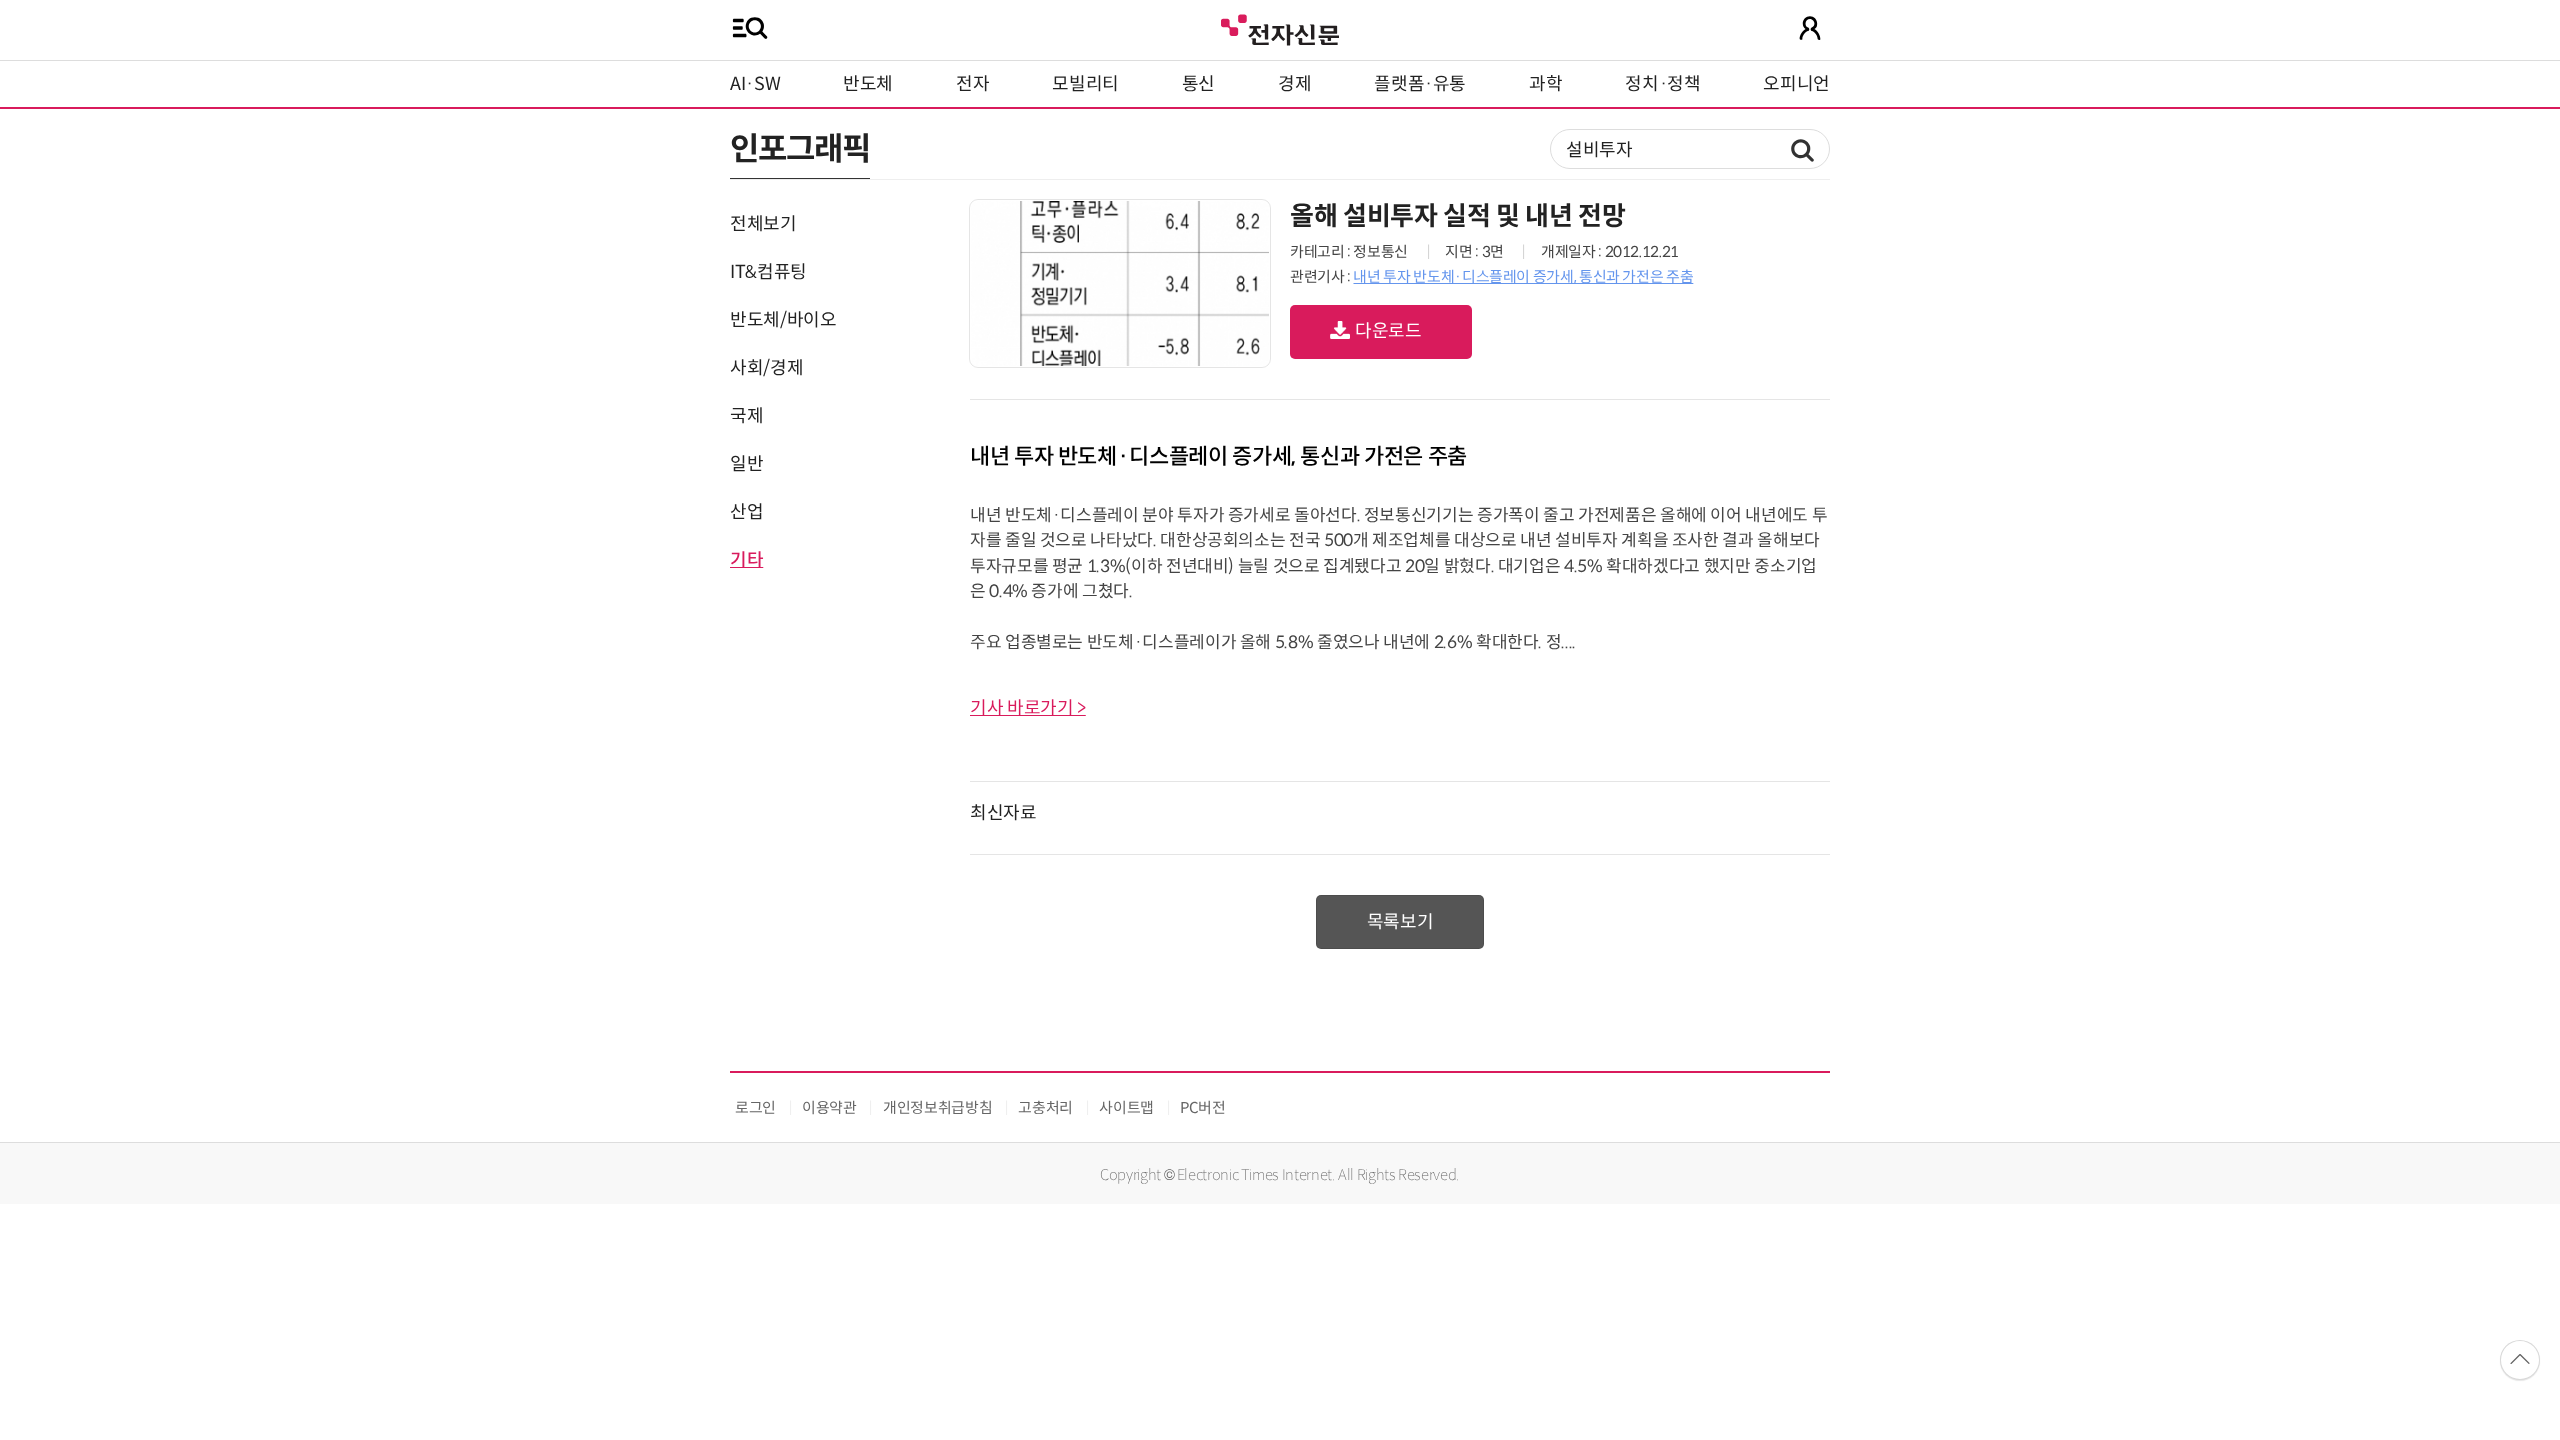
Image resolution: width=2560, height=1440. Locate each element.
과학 (1545, 84)
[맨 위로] (2520, 1360)
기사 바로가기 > (1028, 708)
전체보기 (763, 224)
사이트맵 (1126, 1107)
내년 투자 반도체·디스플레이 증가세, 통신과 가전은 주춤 (1523, 276)
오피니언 (1796, 84)
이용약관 (829, 1107)
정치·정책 (1662, 84)
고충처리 (1045, 1107)
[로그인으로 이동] (1810, 28)
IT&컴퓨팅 (768, 272)
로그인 (755, 1107)
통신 (1198, 84)
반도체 (868, 84)
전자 (972, 84)
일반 (746, 464)
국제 (746, 416)
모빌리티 (1085, 84)
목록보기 (1400, 922)
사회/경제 (766, 368)
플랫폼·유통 (1420, 84)
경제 (1294, 84)
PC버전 (1203, 1107)
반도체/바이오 (783, 320)
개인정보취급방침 (937, 1107)
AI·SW (755, 84)
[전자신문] (1280, 27)
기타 (746, 560)
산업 (746, 512)
